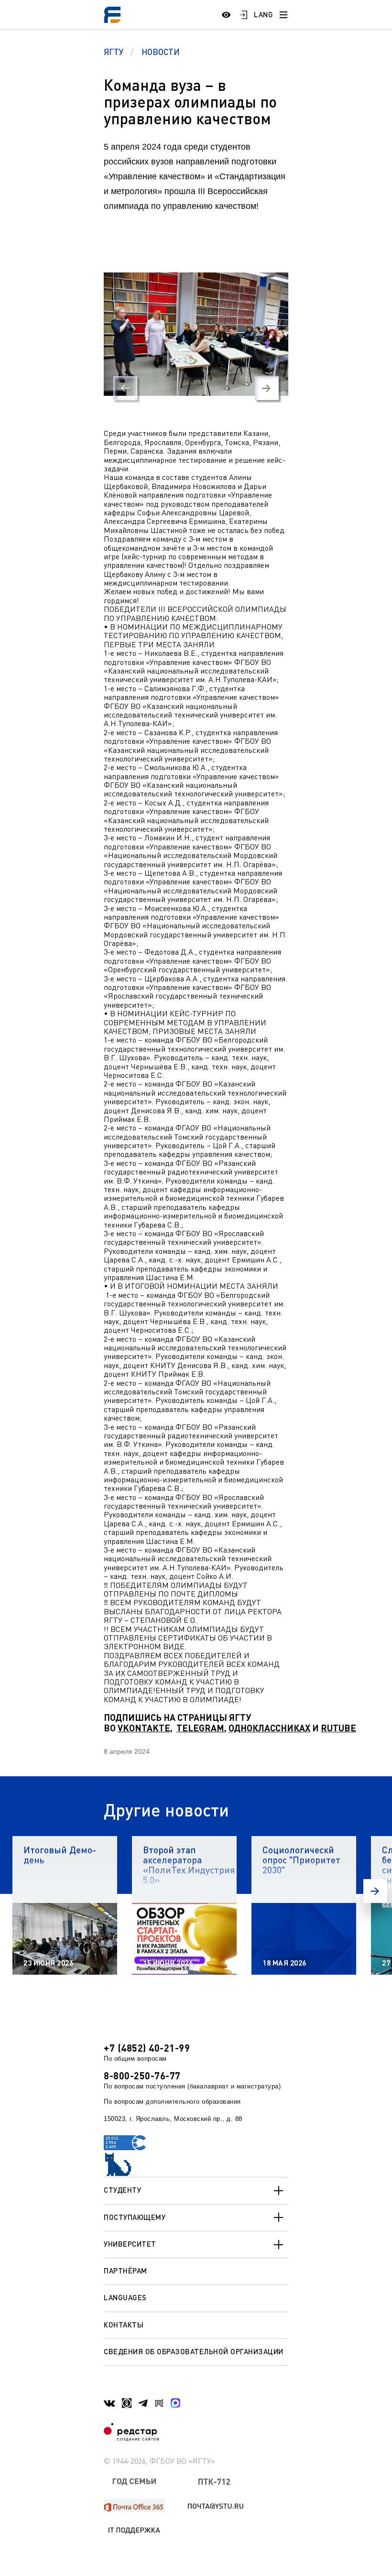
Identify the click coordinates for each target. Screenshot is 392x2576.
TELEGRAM (200, 1728)
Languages (125, 2297)
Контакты (124, 2325)
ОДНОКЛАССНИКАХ (269, 1728)
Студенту (122, 2190)
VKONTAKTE (144, 1728)
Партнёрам (125, 2271)
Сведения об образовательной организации (194, 2351)
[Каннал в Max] (175, 2403)
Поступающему (135, 2217)
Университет (130, 2244)
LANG (263, 14)
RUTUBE (338, 1728)
